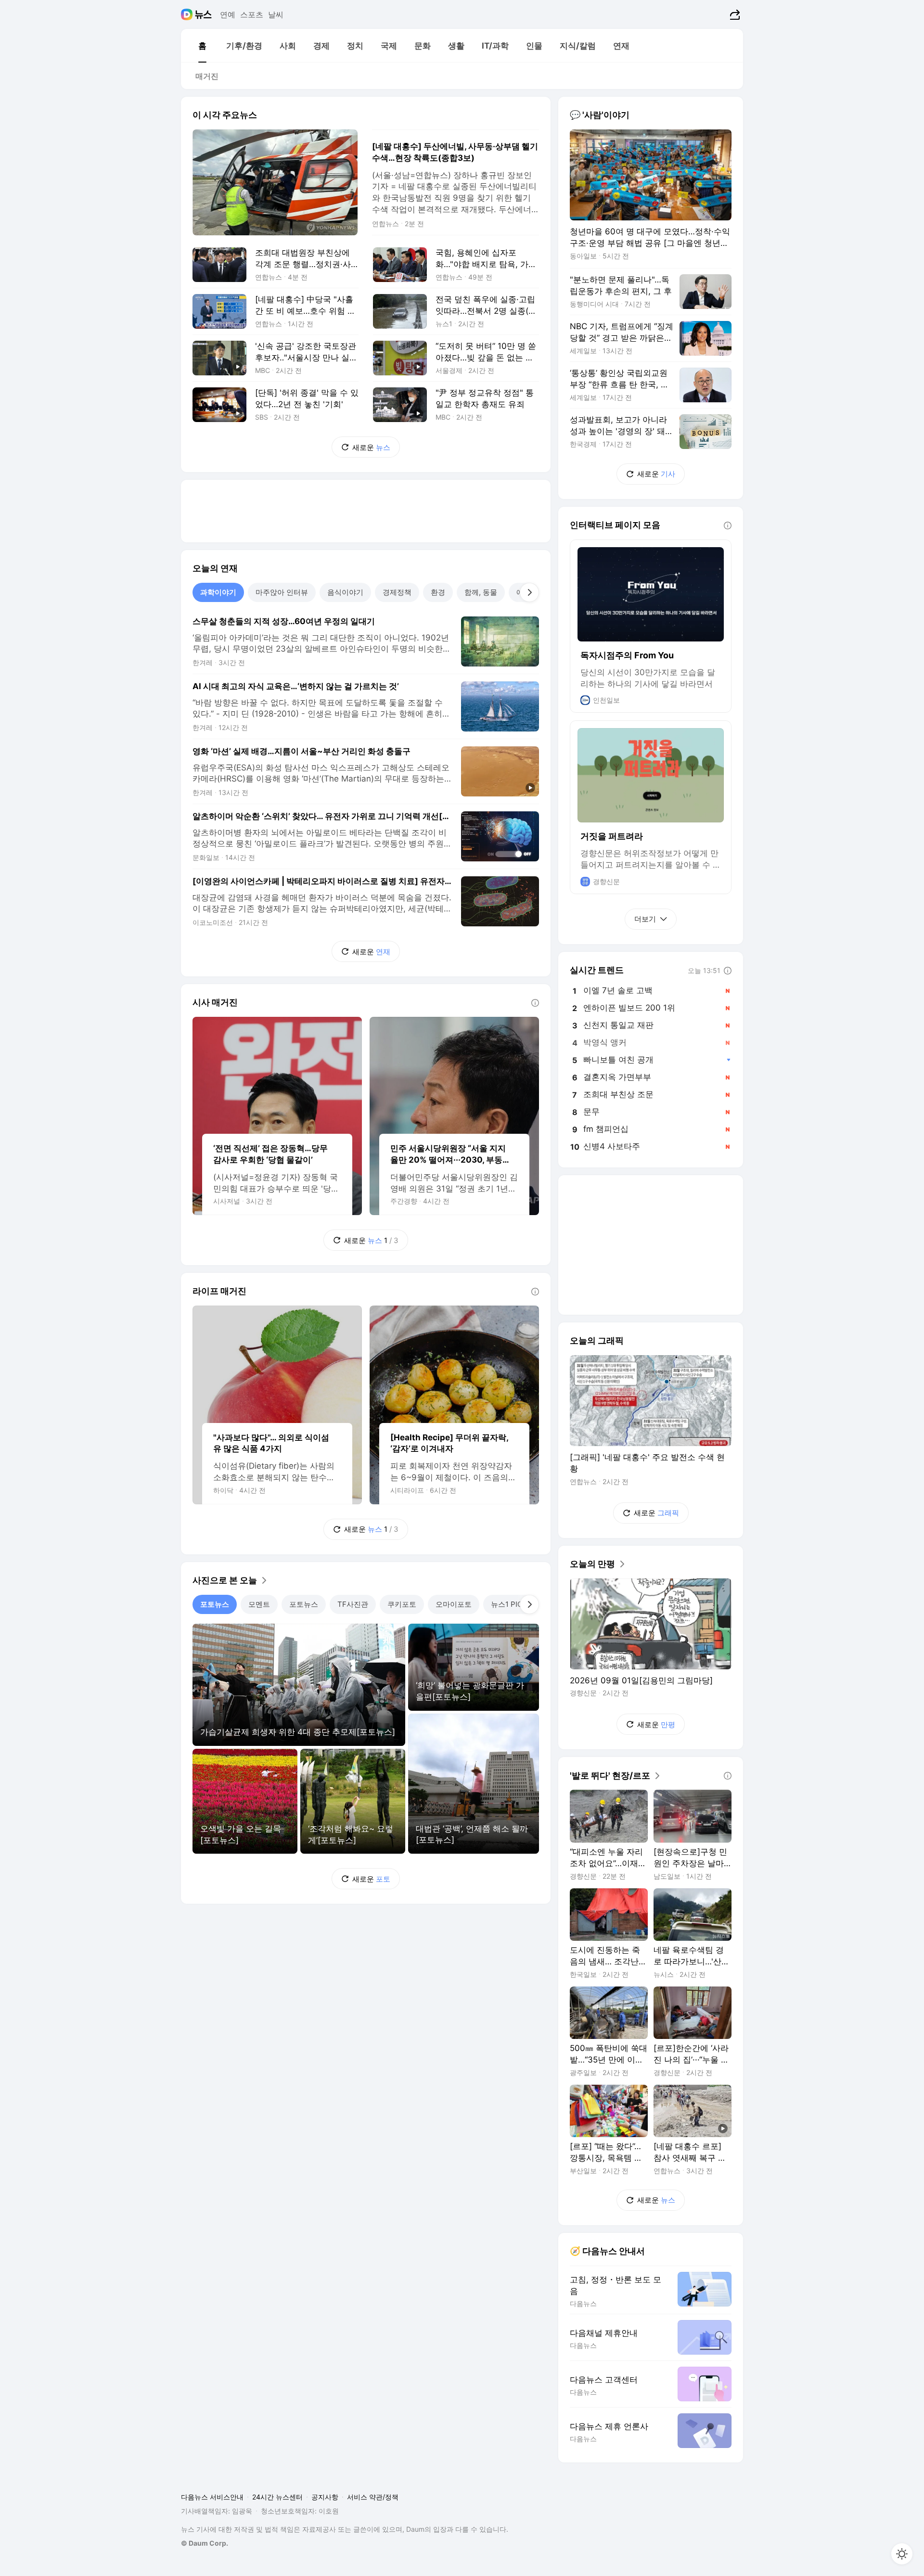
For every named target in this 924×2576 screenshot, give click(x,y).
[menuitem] (202, 46)
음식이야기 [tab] (345, 592)
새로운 (371, 447)
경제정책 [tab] (397, 592)
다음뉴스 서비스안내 (212, 2497)
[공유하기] (734, 14)
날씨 (276, 14)
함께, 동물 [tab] (481, 592)
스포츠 (252, 14)
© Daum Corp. (205, 2543)
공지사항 (325, 2497)
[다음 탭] (529, 592)
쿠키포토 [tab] (402, 1604)
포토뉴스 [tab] (215, 1604)
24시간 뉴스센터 (277, 2497)
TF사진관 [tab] (353, 1604)
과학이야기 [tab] (218, 592)
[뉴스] (203, 14)
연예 (228, 14)
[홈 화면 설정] (902, 2554)
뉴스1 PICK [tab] (509, 1604)
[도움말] (535, 1003)
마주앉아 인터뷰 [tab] (282, 592)
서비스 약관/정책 (373, 2497)
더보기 (645, 919)
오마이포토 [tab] (454, 1604)
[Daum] (188, 14)
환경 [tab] (438, 592)
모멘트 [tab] (259, 1604)
